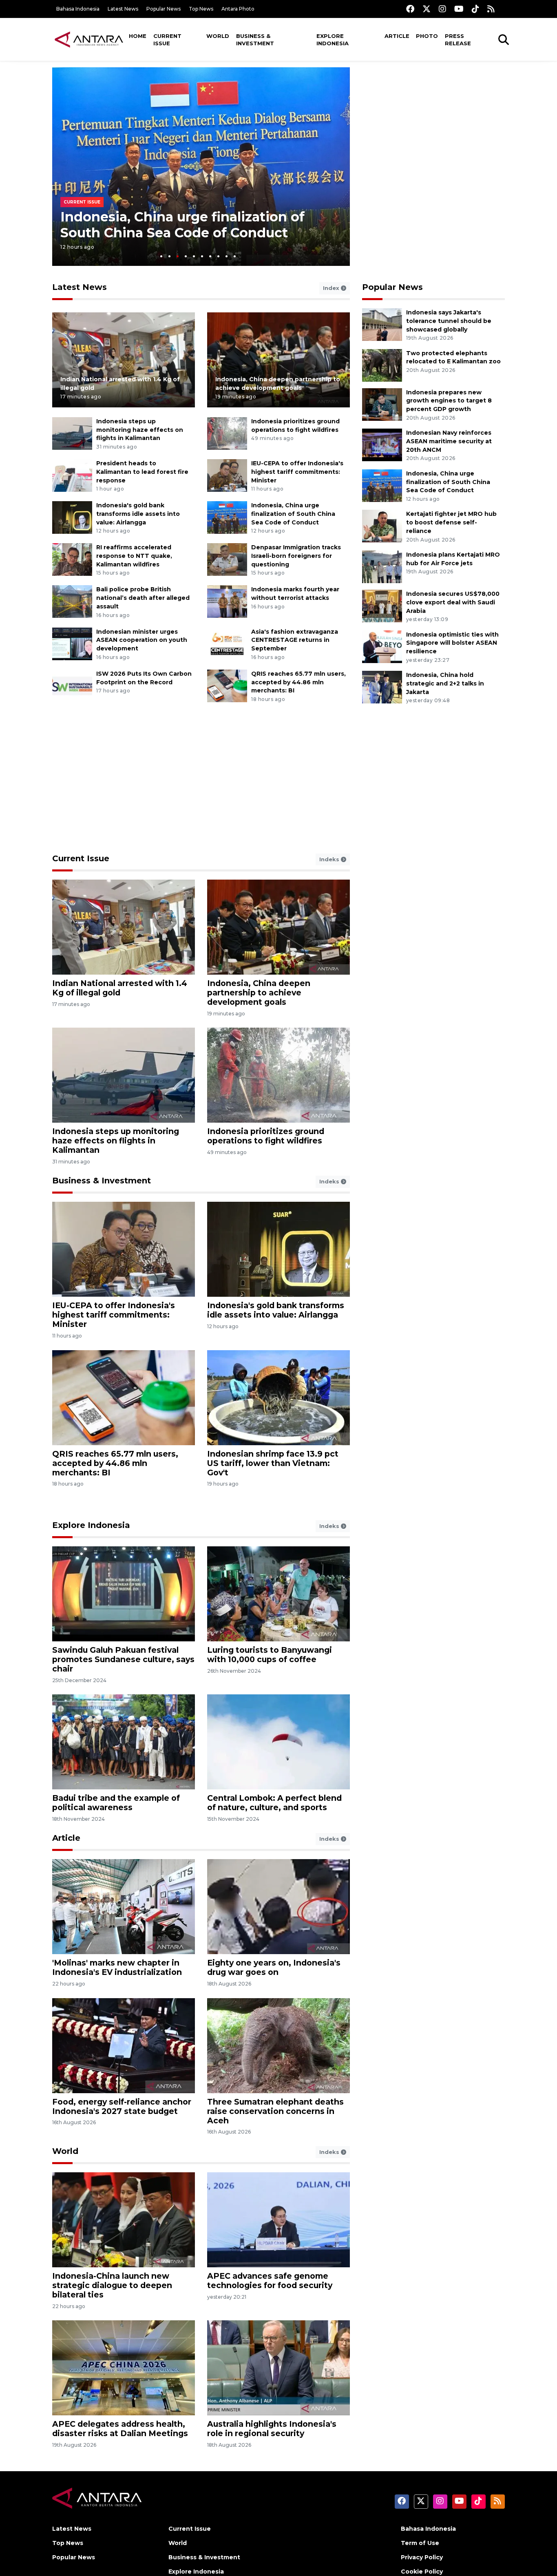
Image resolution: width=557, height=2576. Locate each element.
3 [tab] (178, 256)
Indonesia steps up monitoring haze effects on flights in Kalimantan (140, 430)
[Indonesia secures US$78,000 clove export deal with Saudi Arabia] (382, 605)
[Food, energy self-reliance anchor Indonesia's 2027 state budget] (124, 2045)
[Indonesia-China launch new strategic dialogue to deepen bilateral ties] (124, 2219)
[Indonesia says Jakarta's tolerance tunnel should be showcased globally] (382, 324)
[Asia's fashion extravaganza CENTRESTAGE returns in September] (227, 643)
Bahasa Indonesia (78, 9)
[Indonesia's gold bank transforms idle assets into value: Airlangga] (72, 517)
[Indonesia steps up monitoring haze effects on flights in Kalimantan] (72, 433)
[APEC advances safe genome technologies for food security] (278, 2219)
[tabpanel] (201, 167)
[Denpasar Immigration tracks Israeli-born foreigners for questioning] (227, 559)
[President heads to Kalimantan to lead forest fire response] (72, 475)
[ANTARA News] (89, 39)
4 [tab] (186, 256)
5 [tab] (194, 256)
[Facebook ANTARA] (410, 9)
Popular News (164, 9)
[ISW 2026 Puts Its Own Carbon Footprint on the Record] (72, 685)
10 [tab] (235, 256)
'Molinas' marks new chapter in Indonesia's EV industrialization (117, 1967)
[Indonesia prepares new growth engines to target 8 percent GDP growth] (382, 404)
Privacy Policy (422, 2557)
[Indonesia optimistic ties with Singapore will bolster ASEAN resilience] (382, 646)
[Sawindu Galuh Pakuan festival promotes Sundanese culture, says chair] (124, 1593)
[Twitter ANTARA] (427, 9)
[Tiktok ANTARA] (475, 9)
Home (138, 36)
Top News (201, 9)
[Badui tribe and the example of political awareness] (124, 1741)
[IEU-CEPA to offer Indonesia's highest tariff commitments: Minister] (227, 475)
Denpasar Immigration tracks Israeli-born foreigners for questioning (296, 556)
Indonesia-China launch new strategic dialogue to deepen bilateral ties (112, 2285)
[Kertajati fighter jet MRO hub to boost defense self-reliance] (382, 526)
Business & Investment (255, 40)
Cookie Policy (422, 2572)
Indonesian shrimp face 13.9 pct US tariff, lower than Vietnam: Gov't (273, 1463)
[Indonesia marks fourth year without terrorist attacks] (227, 601)
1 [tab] (161, 256)
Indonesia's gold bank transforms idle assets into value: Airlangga (138, 514)
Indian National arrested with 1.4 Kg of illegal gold (120, 988)
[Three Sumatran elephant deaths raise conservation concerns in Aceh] (278, 2045)
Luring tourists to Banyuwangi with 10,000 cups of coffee (270, 1655)
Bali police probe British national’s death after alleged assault (143, 598)
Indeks (330, 859)
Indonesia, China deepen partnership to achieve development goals (259, 993)
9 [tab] (227, 256)
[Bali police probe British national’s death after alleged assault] (72, 601)
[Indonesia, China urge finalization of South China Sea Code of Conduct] (227, 517)
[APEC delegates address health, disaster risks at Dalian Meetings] (124, 2367)
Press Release (458, 40)
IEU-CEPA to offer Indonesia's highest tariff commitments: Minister (297, 472)
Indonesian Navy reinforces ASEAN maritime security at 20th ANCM (449, 441)
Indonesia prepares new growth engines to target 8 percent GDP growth (449, 401)
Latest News (123, 9)
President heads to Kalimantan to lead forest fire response (142, 472)
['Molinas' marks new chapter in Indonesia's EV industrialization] (124, 1906)
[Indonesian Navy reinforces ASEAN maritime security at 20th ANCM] (382, 444)
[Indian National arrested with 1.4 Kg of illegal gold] (124, 359)
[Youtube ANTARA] (459, 9)
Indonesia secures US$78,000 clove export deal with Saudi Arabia (453, 602)
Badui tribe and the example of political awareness (116, 1803)
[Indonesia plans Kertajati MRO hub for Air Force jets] (382, 566)
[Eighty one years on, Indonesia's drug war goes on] (278, 1906)
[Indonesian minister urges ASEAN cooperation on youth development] (72, 643)
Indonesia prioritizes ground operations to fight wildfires (266, 1136)
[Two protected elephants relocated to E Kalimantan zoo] (382, 365)
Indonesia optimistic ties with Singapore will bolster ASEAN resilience (452, 643)
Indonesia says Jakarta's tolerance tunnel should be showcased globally (449, 321)
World (218, 36)
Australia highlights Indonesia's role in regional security (272, 2429)
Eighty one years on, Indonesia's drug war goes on (274, 1967)
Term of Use (420, 2543)
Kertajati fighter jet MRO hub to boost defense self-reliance (451, 522)
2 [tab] (169, 256)
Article (397, 36)
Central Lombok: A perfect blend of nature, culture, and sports (274, 1803)
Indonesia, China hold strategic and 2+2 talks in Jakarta (445, 683)
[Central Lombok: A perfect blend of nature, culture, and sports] (278, 1741)
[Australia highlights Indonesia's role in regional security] (278, 2367)
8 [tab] (218, 256)
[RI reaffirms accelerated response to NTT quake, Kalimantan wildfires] (72, 559)
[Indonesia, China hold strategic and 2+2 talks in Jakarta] (382, 687)
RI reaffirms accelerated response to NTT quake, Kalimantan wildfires (134, 556)
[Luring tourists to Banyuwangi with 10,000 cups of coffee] (278, 1593)
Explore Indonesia (333, 40)
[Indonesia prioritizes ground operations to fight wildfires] (227, 433)
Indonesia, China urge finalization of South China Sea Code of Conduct (182, 224)
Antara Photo (238, 9)
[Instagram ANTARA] (442, 9)
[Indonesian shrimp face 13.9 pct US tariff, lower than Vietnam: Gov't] (278, 1397)
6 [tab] (202, 256)
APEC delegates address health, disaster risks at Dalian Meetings (120, 2429)
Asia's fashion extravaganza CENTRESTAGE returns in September (295, 640)
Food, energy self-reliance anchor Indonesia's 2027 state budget (122, 2106)
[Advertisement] (433, 124)
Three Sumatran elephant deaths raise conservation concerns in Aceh (275, 2111)
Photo (427, 36)
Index (332, 288)
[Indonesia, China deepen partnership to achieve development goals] (278, 359)
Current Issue (167, 40)
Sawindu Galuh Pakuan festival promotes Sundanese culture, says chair (123, 1659)
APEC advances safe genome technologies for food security (270, 2281)
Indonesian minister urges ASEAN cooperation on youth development (142, 640)
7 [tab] (210, 256)
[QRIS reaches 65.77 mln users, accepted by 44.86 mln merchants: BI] (227, 685)
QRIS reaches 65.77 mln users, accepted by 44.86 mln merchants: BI (298, 682)
